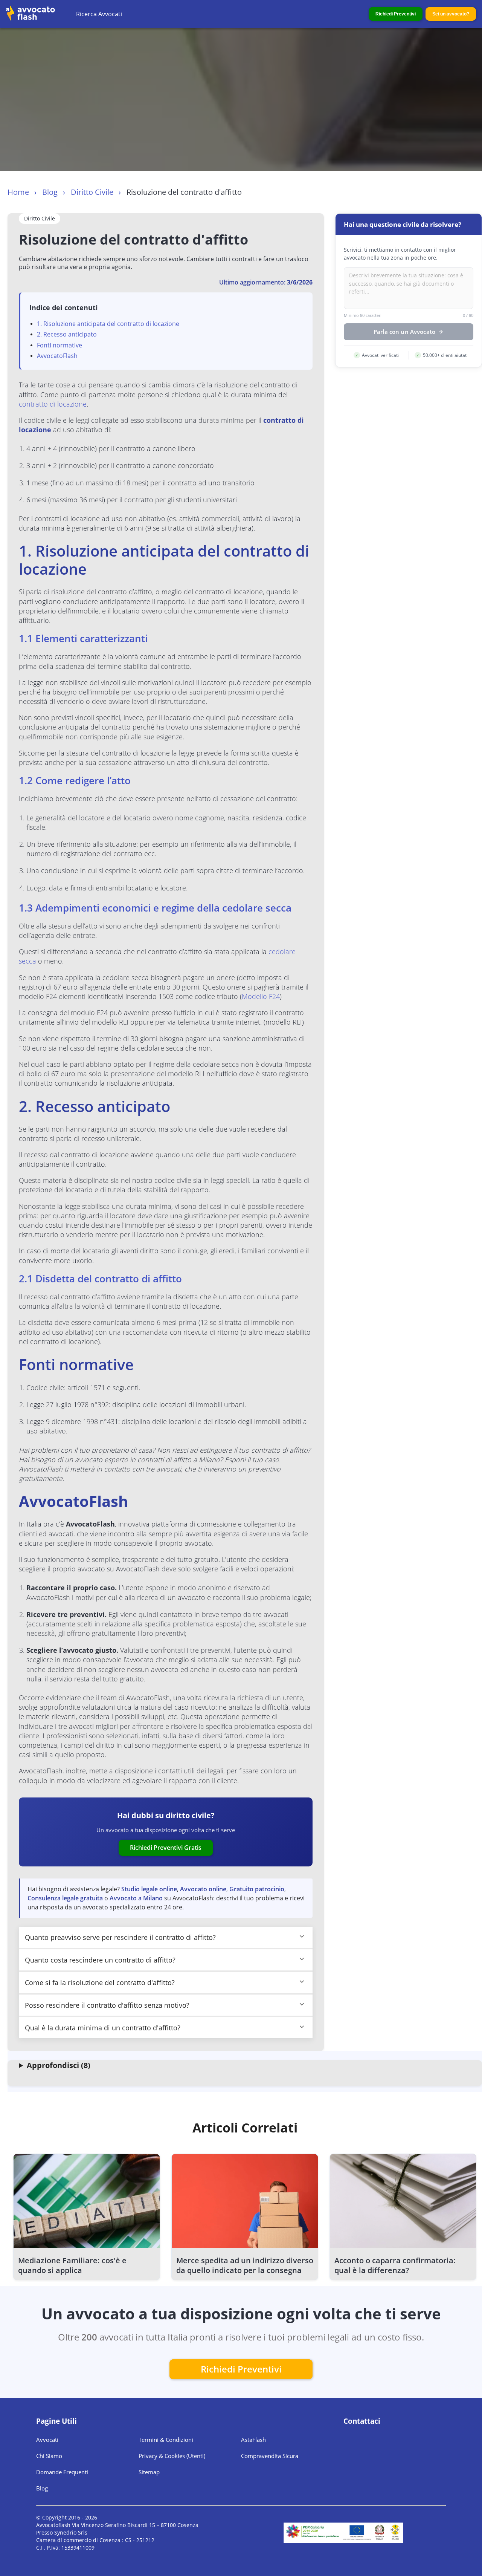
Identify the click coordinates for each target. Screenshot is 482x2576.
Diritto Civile (92, 192)
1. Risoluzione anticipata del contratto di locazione (108, 324)
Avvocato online (203, 1889)
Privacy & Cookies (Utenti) (172, 2456)
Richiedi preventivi (241, 2369)
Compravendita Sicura (270, 2456)
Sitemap (149, 2472)
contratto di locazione (53, 404)
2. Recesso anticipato (67, 334)
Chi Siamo (49, 2456)
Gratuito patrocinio (257, 1889)
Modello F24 (261, 996)
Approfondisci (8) (59, 2065)
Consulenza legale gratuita (65, 1898)
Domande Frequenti (62, 2472)
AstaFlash (253, 2440)
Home (18, 192)
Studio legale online (149, 1889)
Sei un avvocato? (451, 14)
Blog (50, 192)
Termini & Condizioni (166, 2440)
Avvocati (47, 2440)
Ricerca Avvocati (99, 14)
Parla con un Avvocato (404, 332)
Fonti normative (59, 345)
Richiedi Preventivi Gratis (166, 1848)
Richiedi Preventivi (396, 14)
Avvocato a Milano (136, 1898)
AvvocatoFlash (57, 356)
